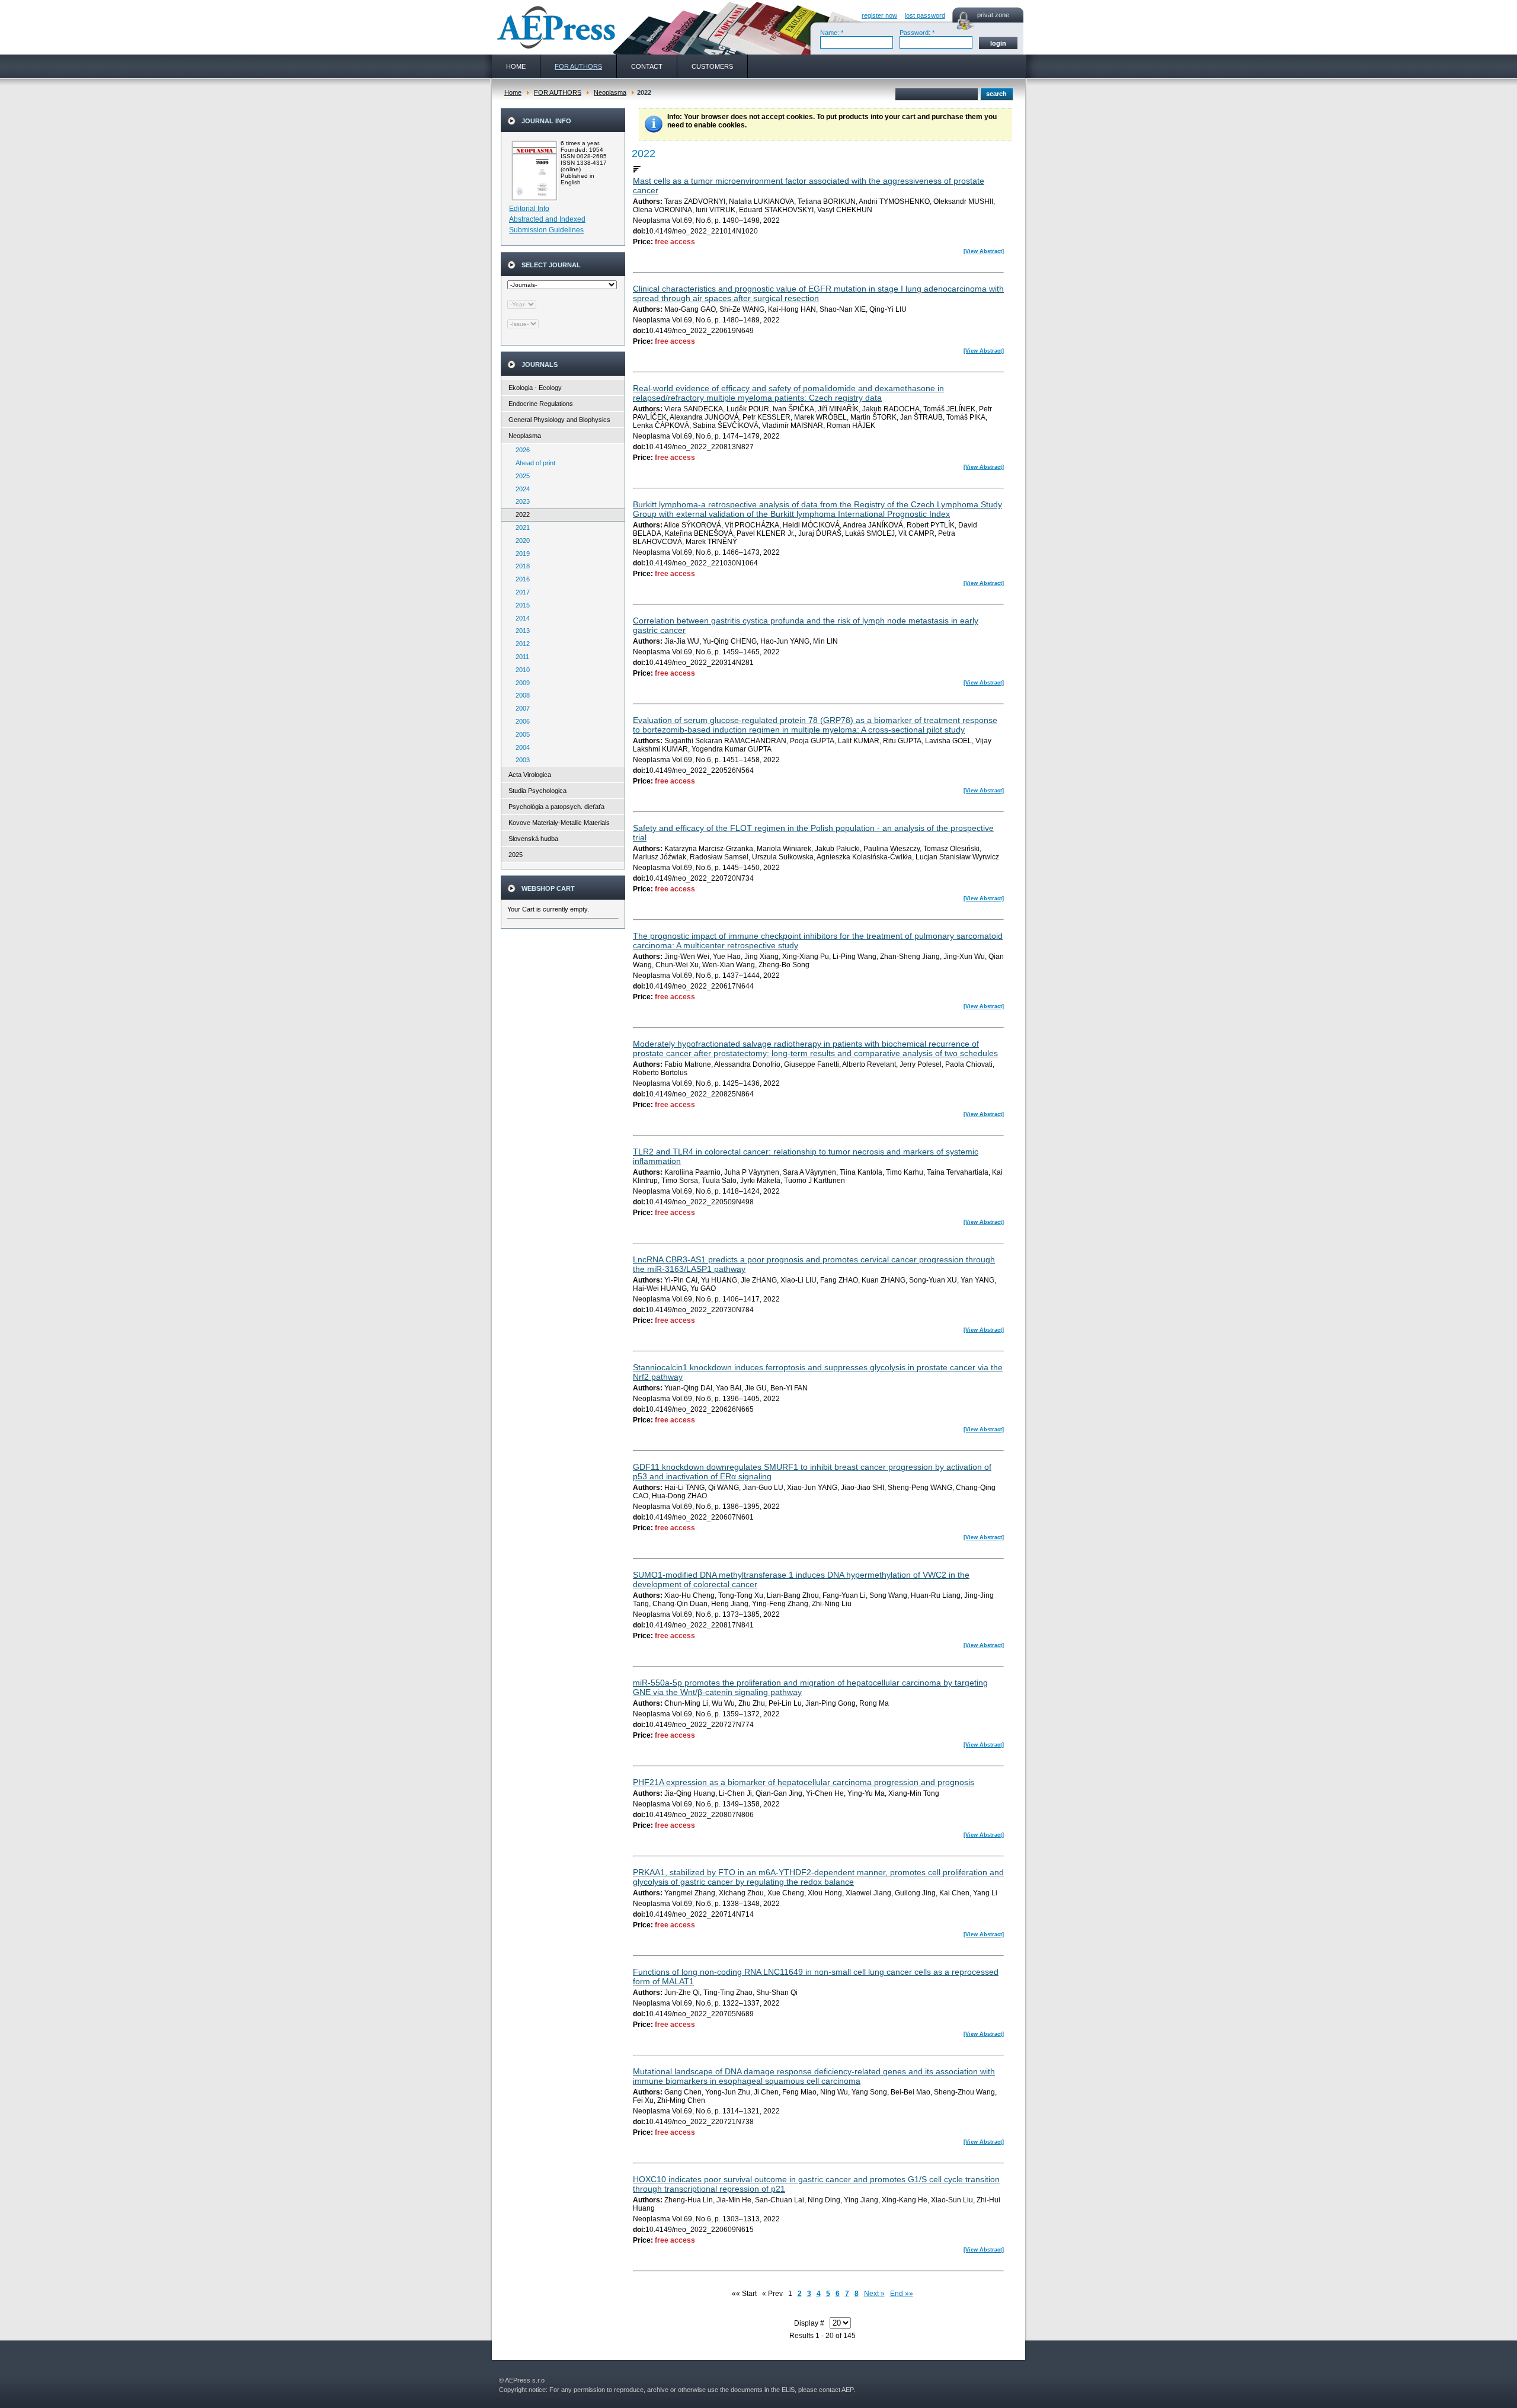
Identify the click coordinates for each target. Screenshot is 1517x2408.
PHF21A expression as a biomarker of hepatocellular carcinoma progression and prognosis (804, 1782)
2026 (520, 450)
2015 (520, 605)
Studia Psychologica (537, 791)
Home (513, 92)
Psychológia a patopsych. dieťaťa (556, 807)
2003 (520, 760)
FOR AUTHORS (558, 92)
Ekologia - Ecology (535, 388)
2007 (520, 708)
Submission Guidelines (546, 230)
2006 (520, 721)
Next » (874, 2294)
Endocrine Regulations (541, 404)
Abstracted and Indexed (547, 219)
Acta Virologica (530, 775)
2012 (520, 644)
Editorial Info (529, 209)
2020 (520, 541)
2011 (520, 657)
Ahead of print (533, 463)
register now (879, 15)
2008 (520, 695)
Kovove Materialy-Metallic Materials (559, 823)
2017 (520, 592)
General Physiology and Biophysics (559, 420)
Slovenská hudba (533, 839)
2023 (520, 501)
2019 (520, 554)
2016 (520, 579)
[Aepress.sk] (555, 27)
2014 (520, 618)
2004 (520, 747)
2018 (520, 566)
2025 (520, 476)
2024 (520, 489)
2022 (520, 514)
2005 (520, 734)
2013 (520, 631)
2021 (520, 527)
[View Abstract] (984, 251)
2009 (520, 683)
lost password (925, 15)
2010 (520, 670)
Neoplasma (610, 92)
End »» (902, 2294)
